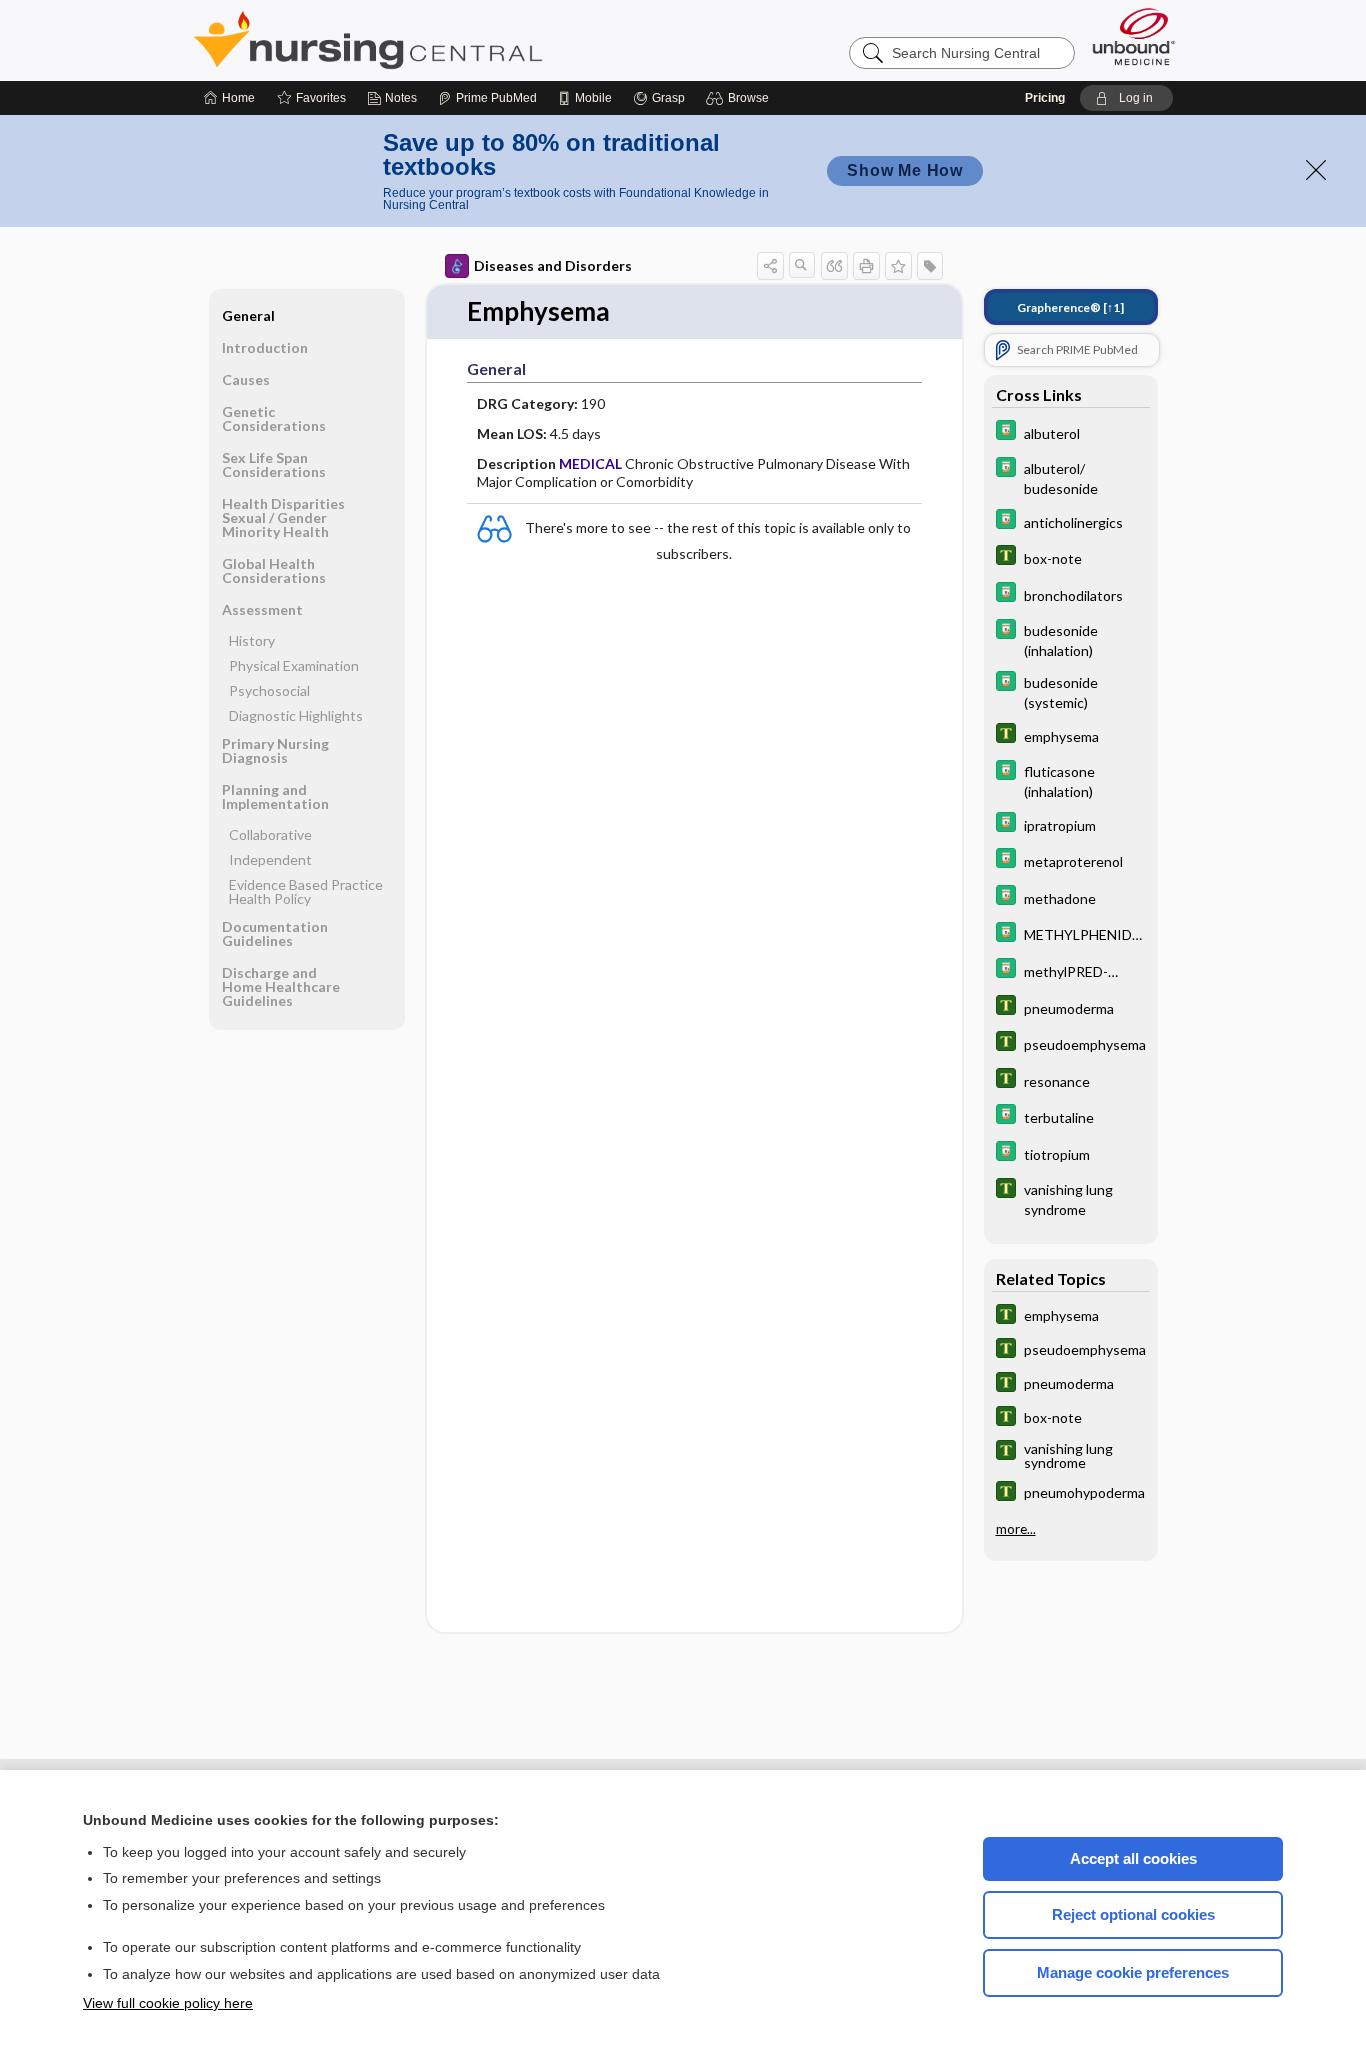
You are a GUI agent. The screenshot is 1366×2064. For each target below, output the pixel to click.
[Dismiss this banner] (1316, 170)
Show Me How (905, 170)
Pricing (1045, 98)
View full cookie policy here (168, 2003)
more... (1016, 1529)
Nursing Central (443, 40)
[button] (740, 98)
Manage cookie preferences (1133, 1972)
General (248, 315)
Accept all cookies (1133, 1858)
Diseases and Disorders (553, 265)
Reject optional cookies (1133, 1914)
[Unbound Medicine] (1134, 36)
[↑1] (1070, 307)
